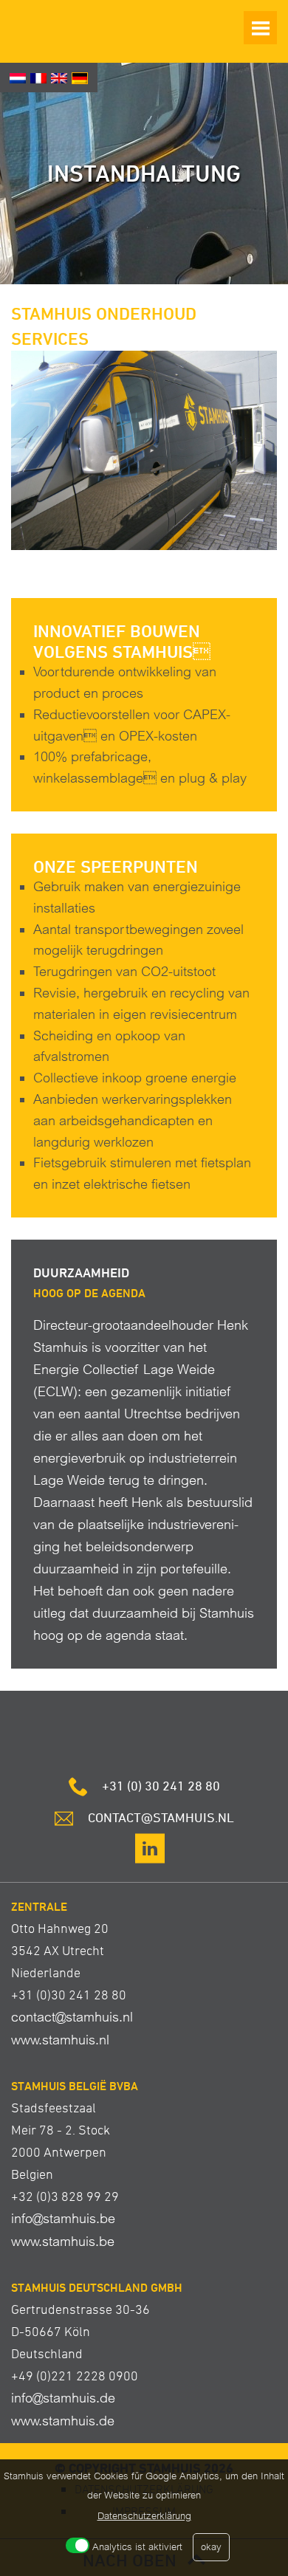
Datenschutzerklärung (144, 2516)
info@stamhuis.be (63, 2218)
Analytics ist (137, 2547)
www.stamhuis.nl (60, 2040)
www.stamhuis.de (63, 2421)
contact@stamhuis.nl (72, 2017)
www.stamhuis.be (63, 2241)
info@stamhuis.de (63, 2398)
